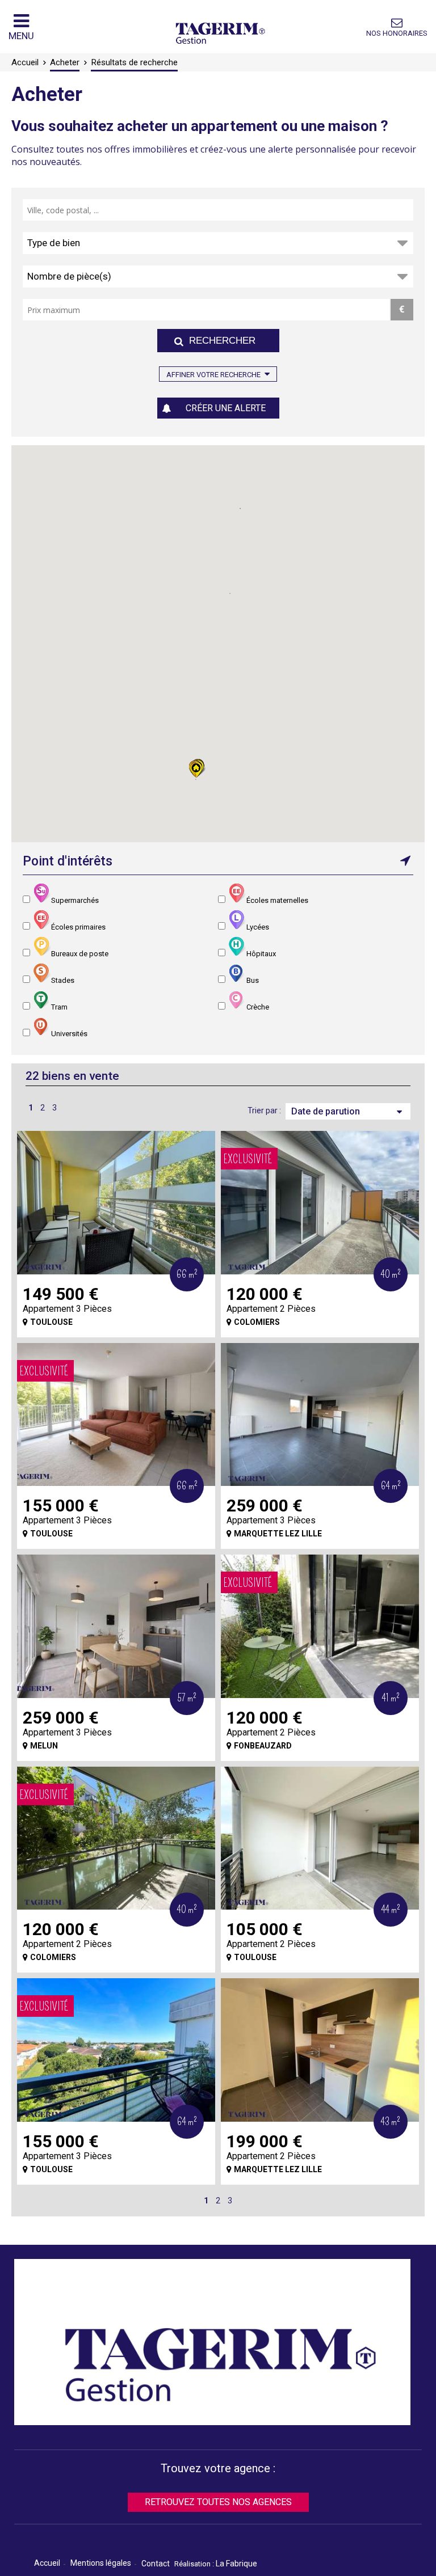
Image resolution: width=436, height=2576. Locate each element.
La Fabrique (236, 2564)
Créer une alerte (226, 408)
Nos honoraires (397, 33)
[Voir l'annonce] (116, 1203)
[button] (197, 770)
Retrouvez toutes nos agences (218, 2502)
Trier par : (264, 1110)
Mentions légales (101, 2563)
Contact (156, 2564)
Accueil (47, 2563)
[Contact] (397, 23)
